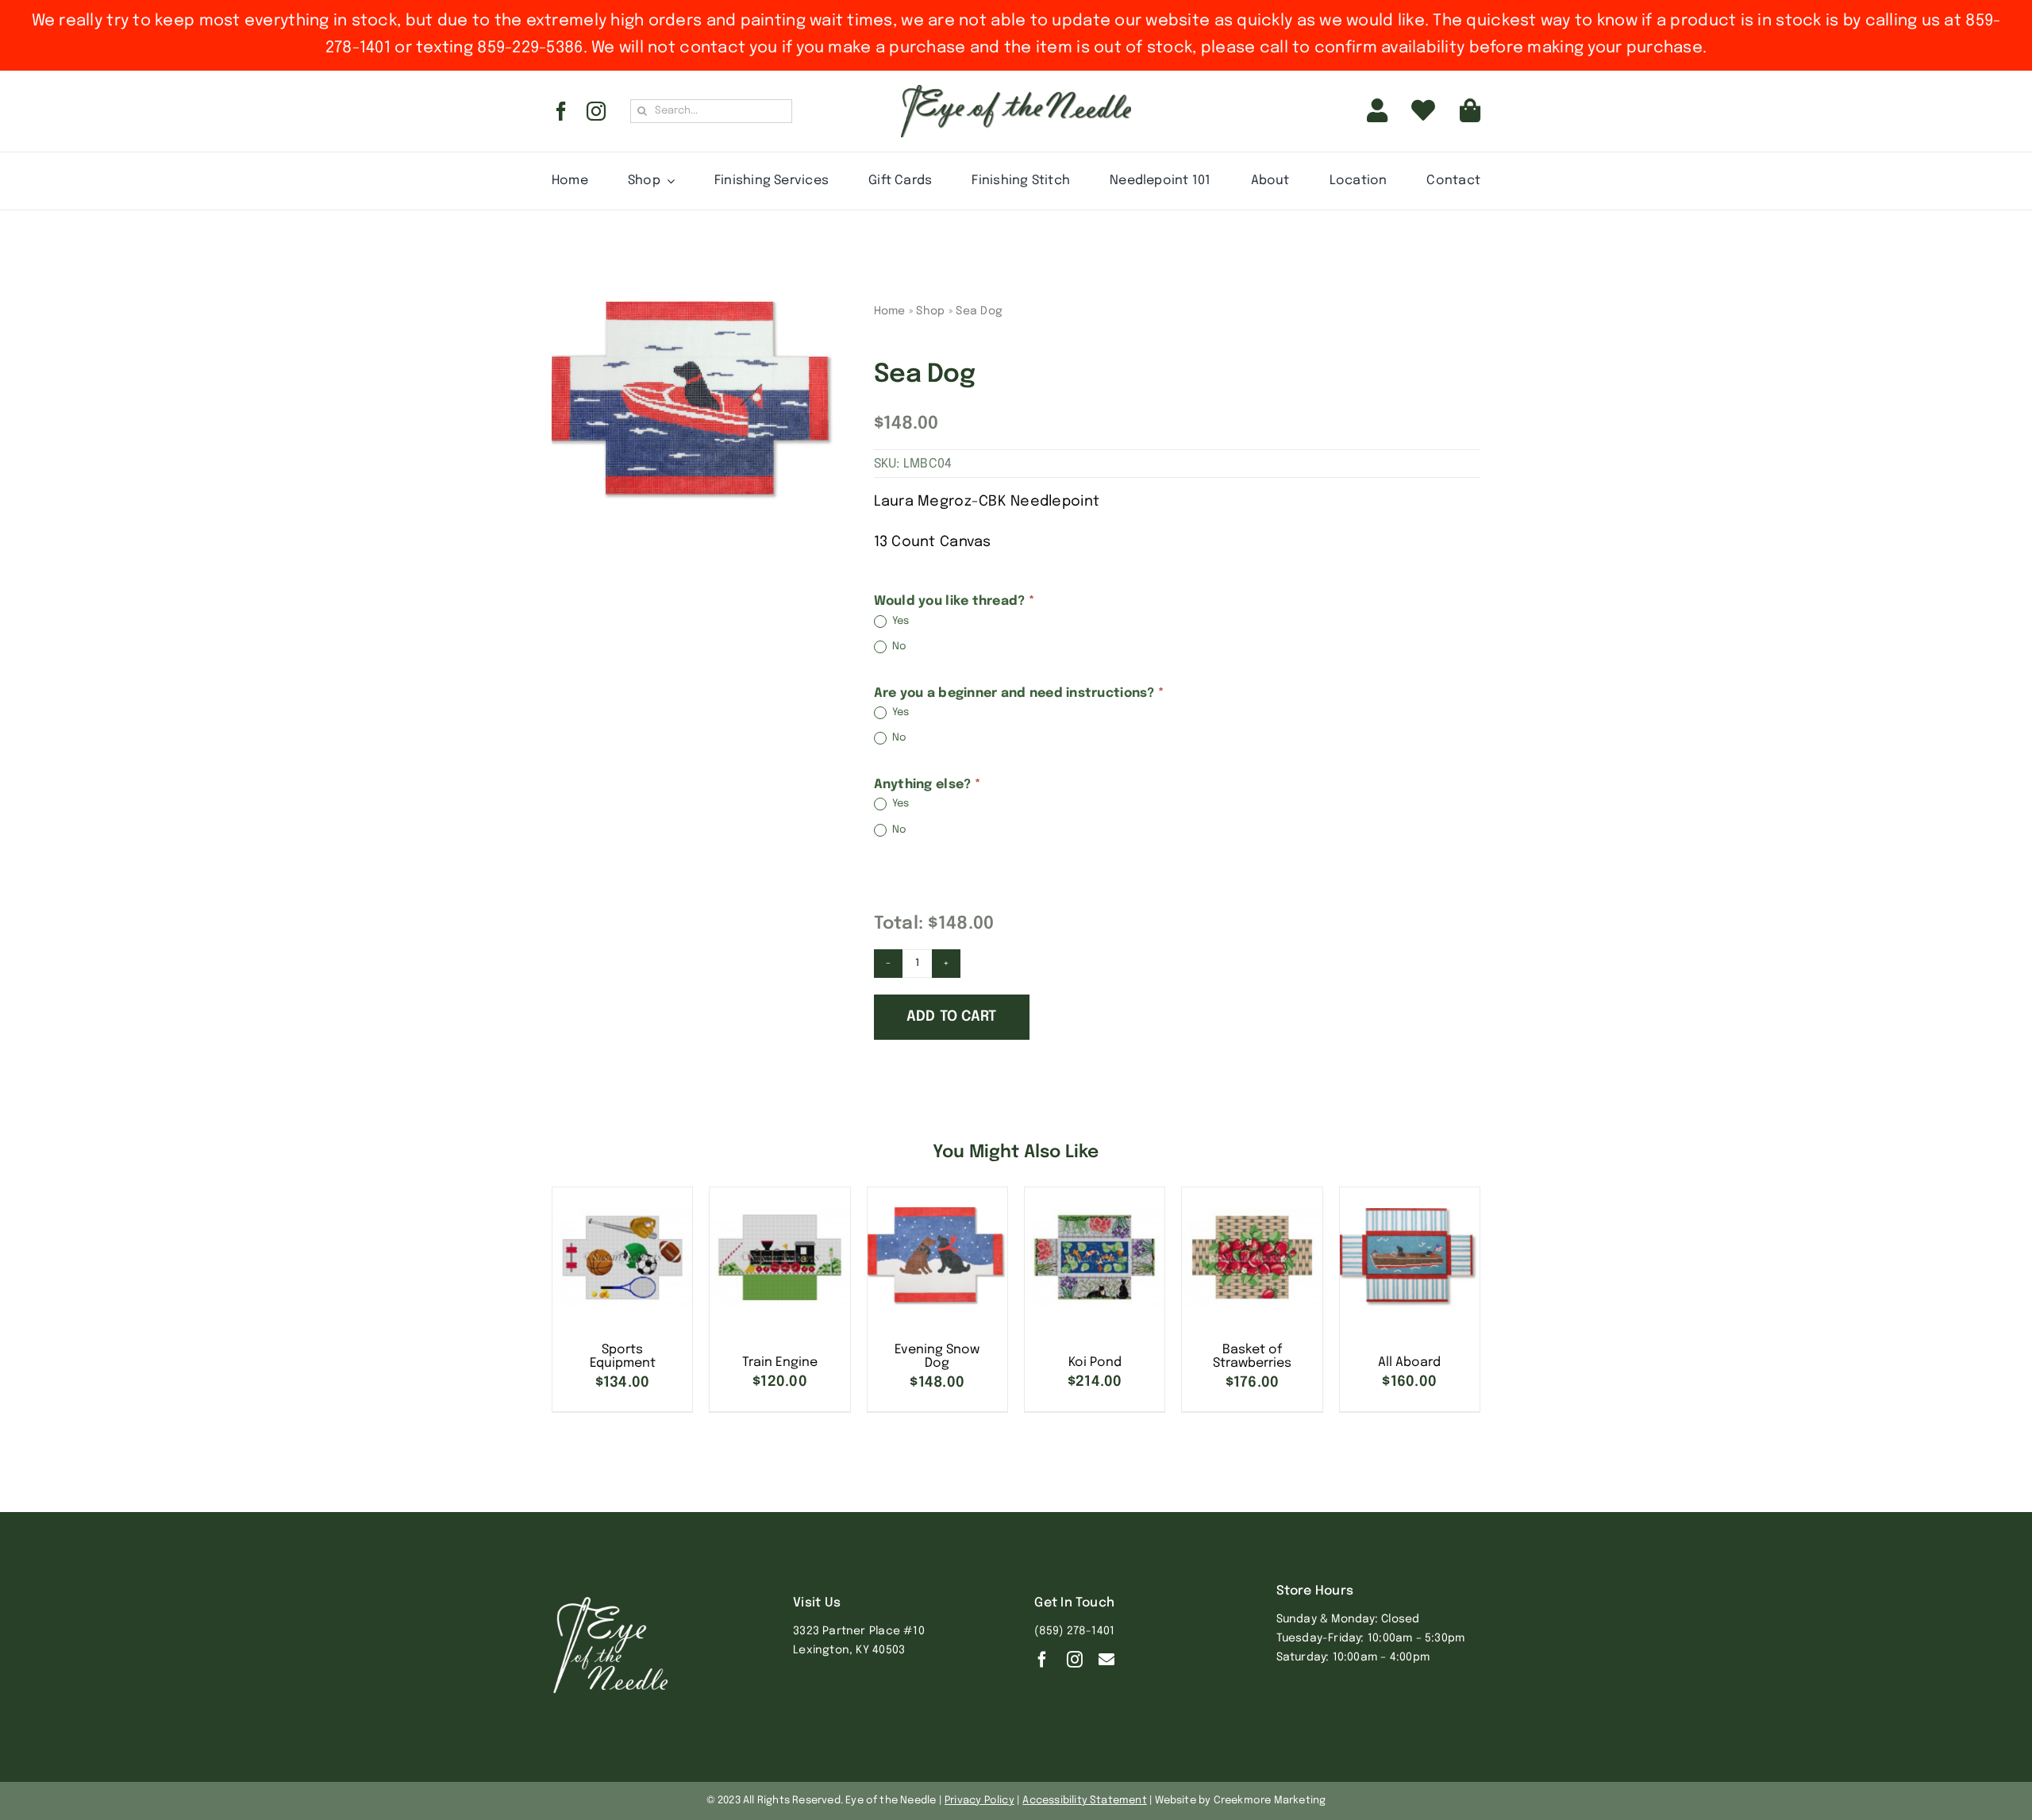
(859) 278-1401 (1074, 1631)
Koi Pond (1095, 1362)
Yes (900, 621)
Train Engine (780, 1362)
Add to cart (952, 1017)
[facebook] (561, 111)
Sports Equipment (623, 1357)
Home (890, 311)
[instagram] (596, 111)
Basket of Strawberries (1252, 1357)
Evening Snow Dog (937, 1357)
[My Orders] (1423, 111)
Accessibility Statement (1085, 1801)
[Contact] (1106, 1660)
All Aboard (1409, 1362)
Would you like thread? (954, 601)
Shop (930, 311)
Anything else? (927, 785)
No (899, 647)
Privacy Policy (979, 1801)
